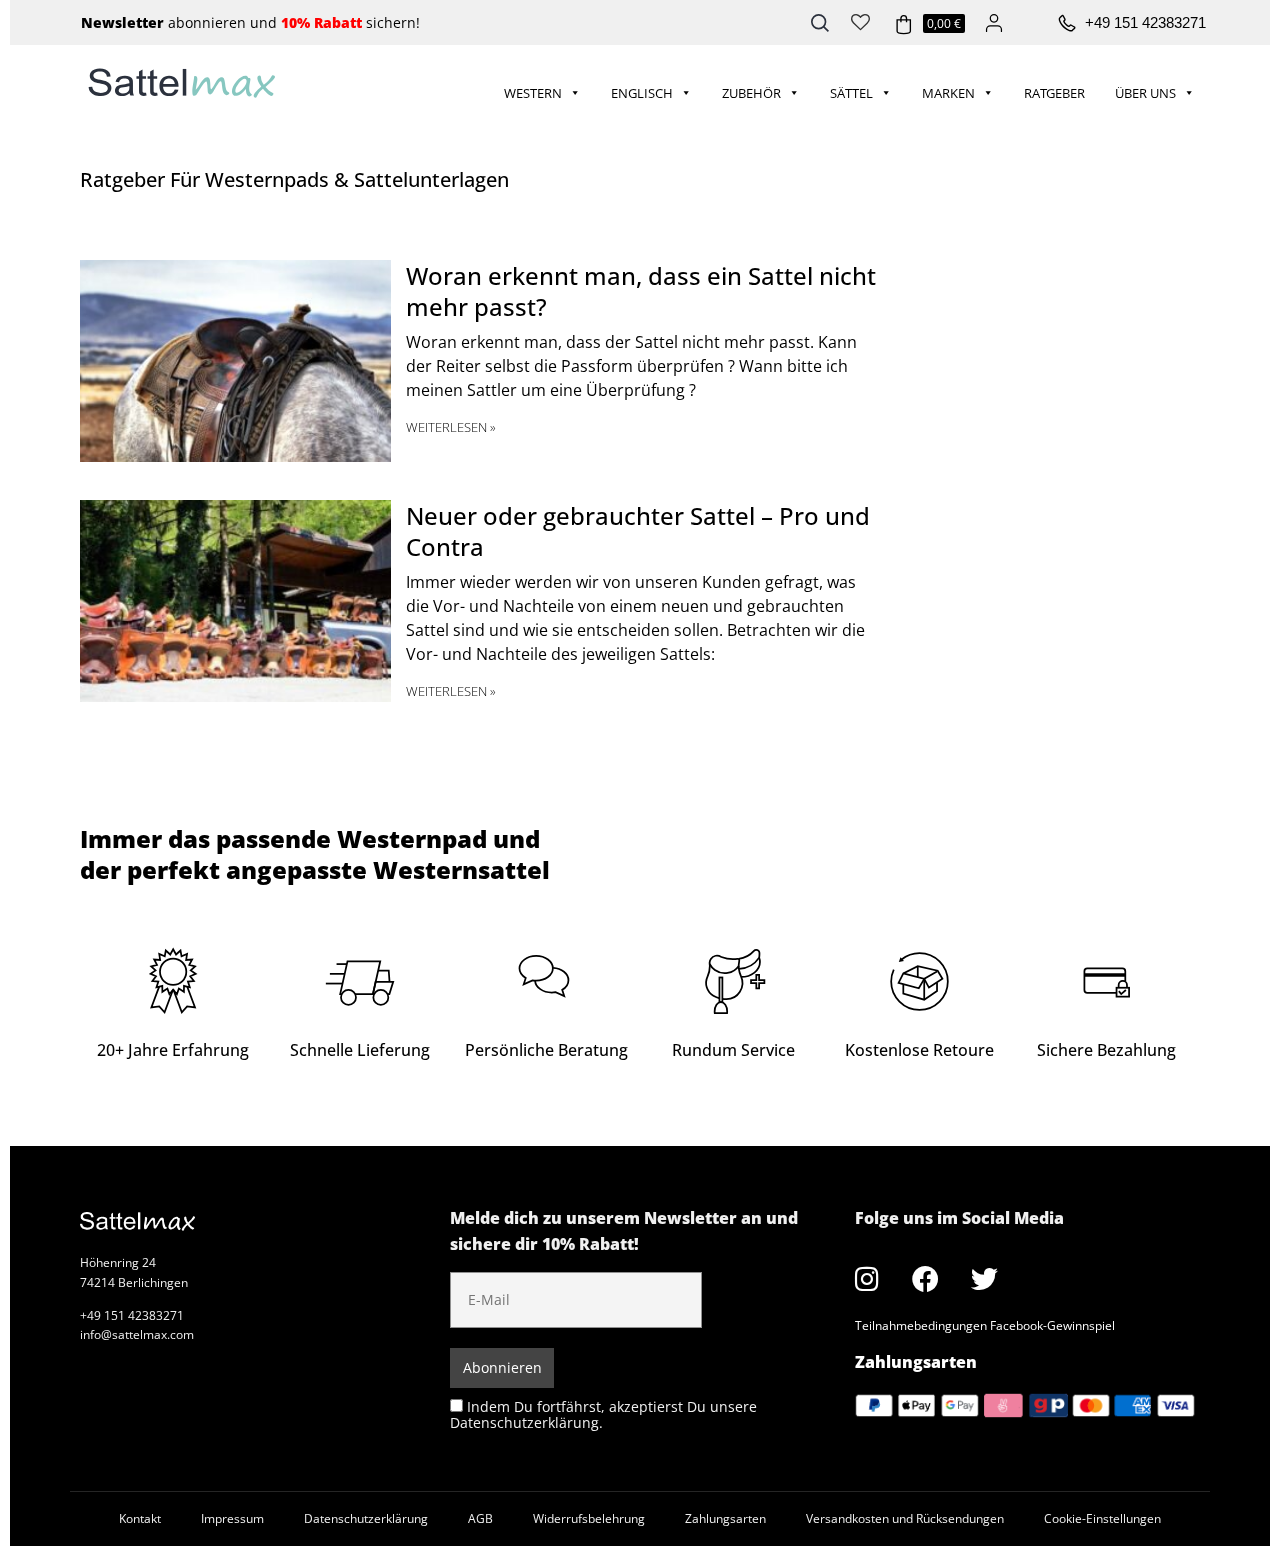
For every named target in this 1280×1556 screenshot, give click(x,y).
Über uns (1145, 93)
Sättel (851, 93)
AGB (480, 1518)
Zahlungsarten (725, 1518)
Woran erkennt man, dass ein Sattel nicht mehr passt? (641, 291)
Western (533, 93)
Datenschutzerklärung (366, 1518)
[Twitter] (985, 1279)
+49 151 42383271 (1145, 22)
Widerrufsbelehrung (589, 1518)
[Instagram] (867, 1279)
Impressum (232, 1518)
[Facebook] (926, 1279)
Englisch (642, 93)
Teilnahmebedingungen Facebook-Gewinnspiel (985, 1325)
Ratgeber (1054, 93)
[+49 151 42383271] (1067, 24)
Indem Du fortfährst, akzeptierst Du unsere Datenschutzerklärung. (603, 1414)
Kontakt (140, 1518)
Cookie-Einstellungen (1102, 1518)
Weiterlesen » (451, 427)
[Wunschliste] (860, 20)
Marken (948, 93)
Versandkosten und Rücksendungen (905, 1518)
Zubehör (751, 93)
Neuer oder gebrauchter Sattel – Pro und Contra (638, 531)
